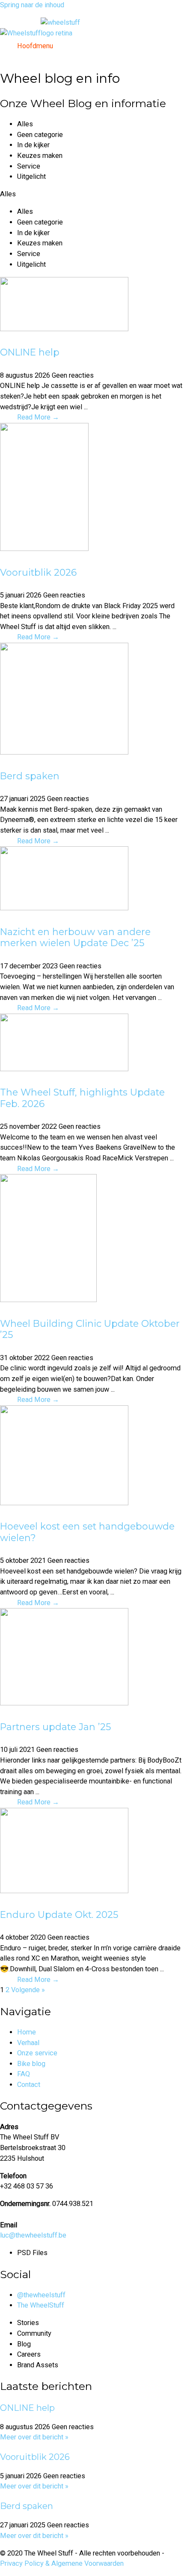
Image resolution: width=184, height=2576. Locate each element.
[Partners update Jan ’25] (64, 1703)
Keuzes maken (40, 156)
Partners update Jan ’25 (55, 1727)
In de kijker (33, 145)
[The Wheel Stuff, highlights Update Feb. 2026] (64, 1069)
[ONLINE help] (64, 329)
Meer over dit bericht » (34, 2437)
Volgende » (28, 1990)
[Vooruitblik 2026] (44, 549)
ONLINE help (30, 352)
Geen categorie (40, 135)
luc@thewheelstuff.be (33, 2235)
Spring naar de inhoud (32, 5)
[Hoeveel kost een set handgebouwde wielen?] (64, 1503)
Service (29, 166)
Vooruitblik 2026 (38, 572)
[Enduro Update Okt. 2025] (64, 1891)
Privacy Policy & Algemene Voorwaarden (62, 2563)
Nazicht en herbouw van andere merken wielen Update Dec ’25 (75, 937)
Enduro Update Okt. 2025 (59, 1915)
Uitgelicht (31, 176)
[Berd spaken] (64, 752)
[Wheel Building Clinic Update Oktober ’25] (48, 1300)
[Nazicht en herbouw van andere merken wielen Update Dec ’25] (64, 908)
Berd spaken (30, 776)
